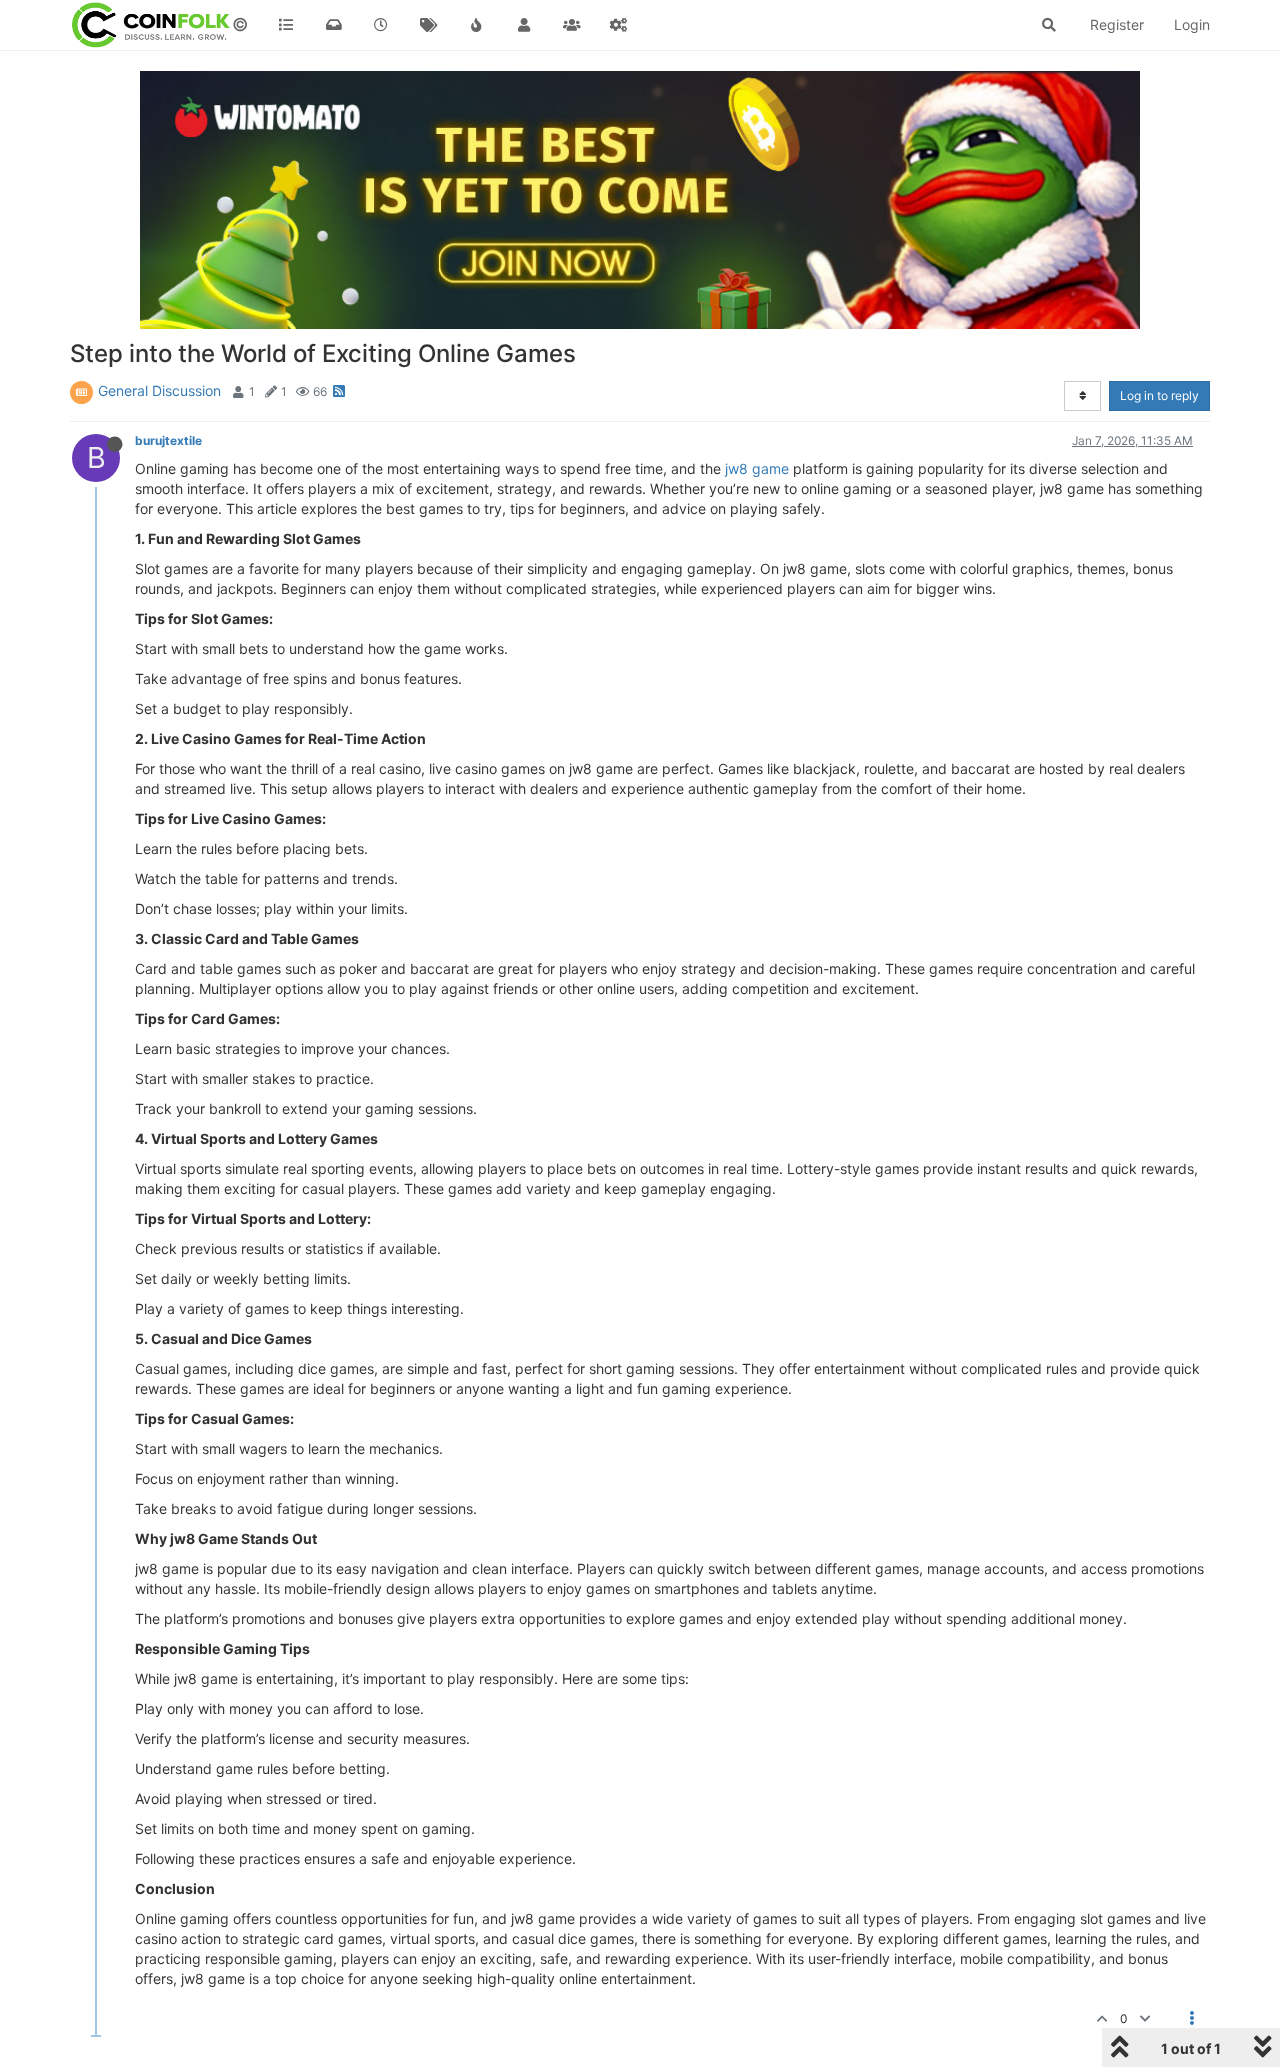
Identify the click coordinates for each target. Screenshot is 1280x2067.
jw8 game (757, 468)
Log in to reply (1159, 395)
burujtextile (168, 440)
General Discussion (159, 390)
